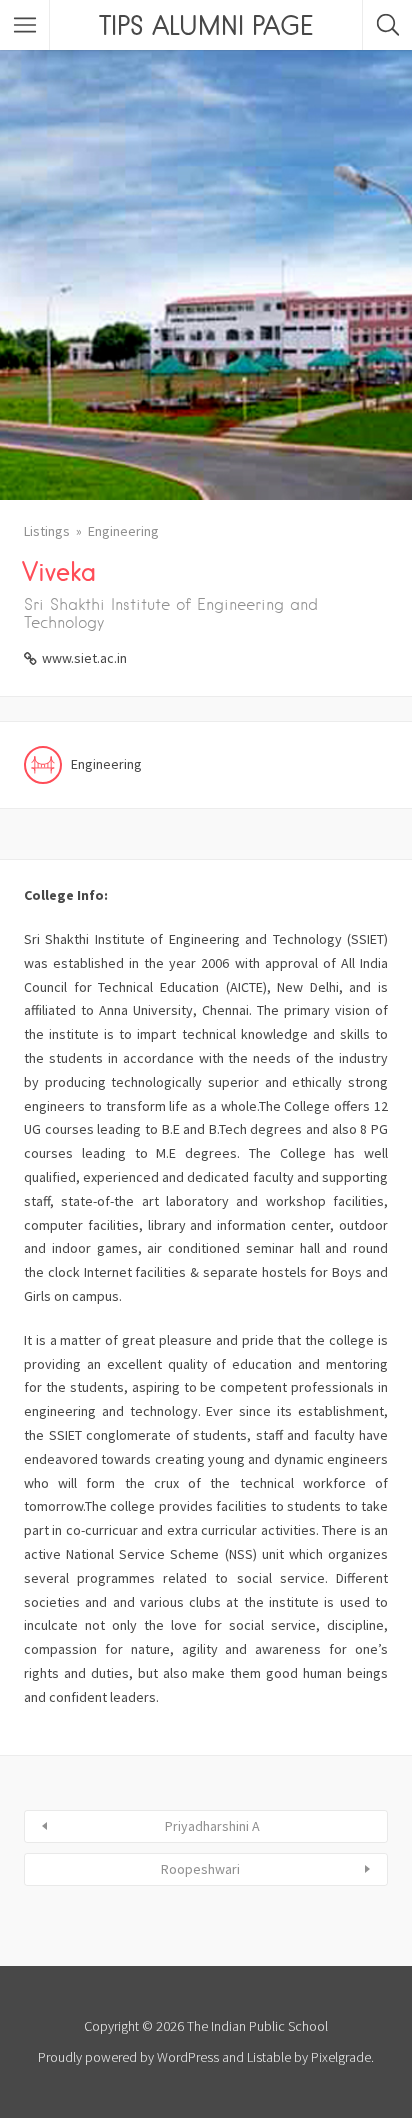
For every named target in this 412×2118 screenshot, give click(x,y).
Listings (47, 531)
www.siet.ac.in (84, 658)
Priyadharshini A (212, 1826)
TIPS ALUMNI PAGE (206, 25)
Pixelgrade (341, 2057)
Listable (269, 2057)
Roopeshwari (200, 1869)
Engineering (123, 531)
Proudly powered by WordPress (128, 2057)
